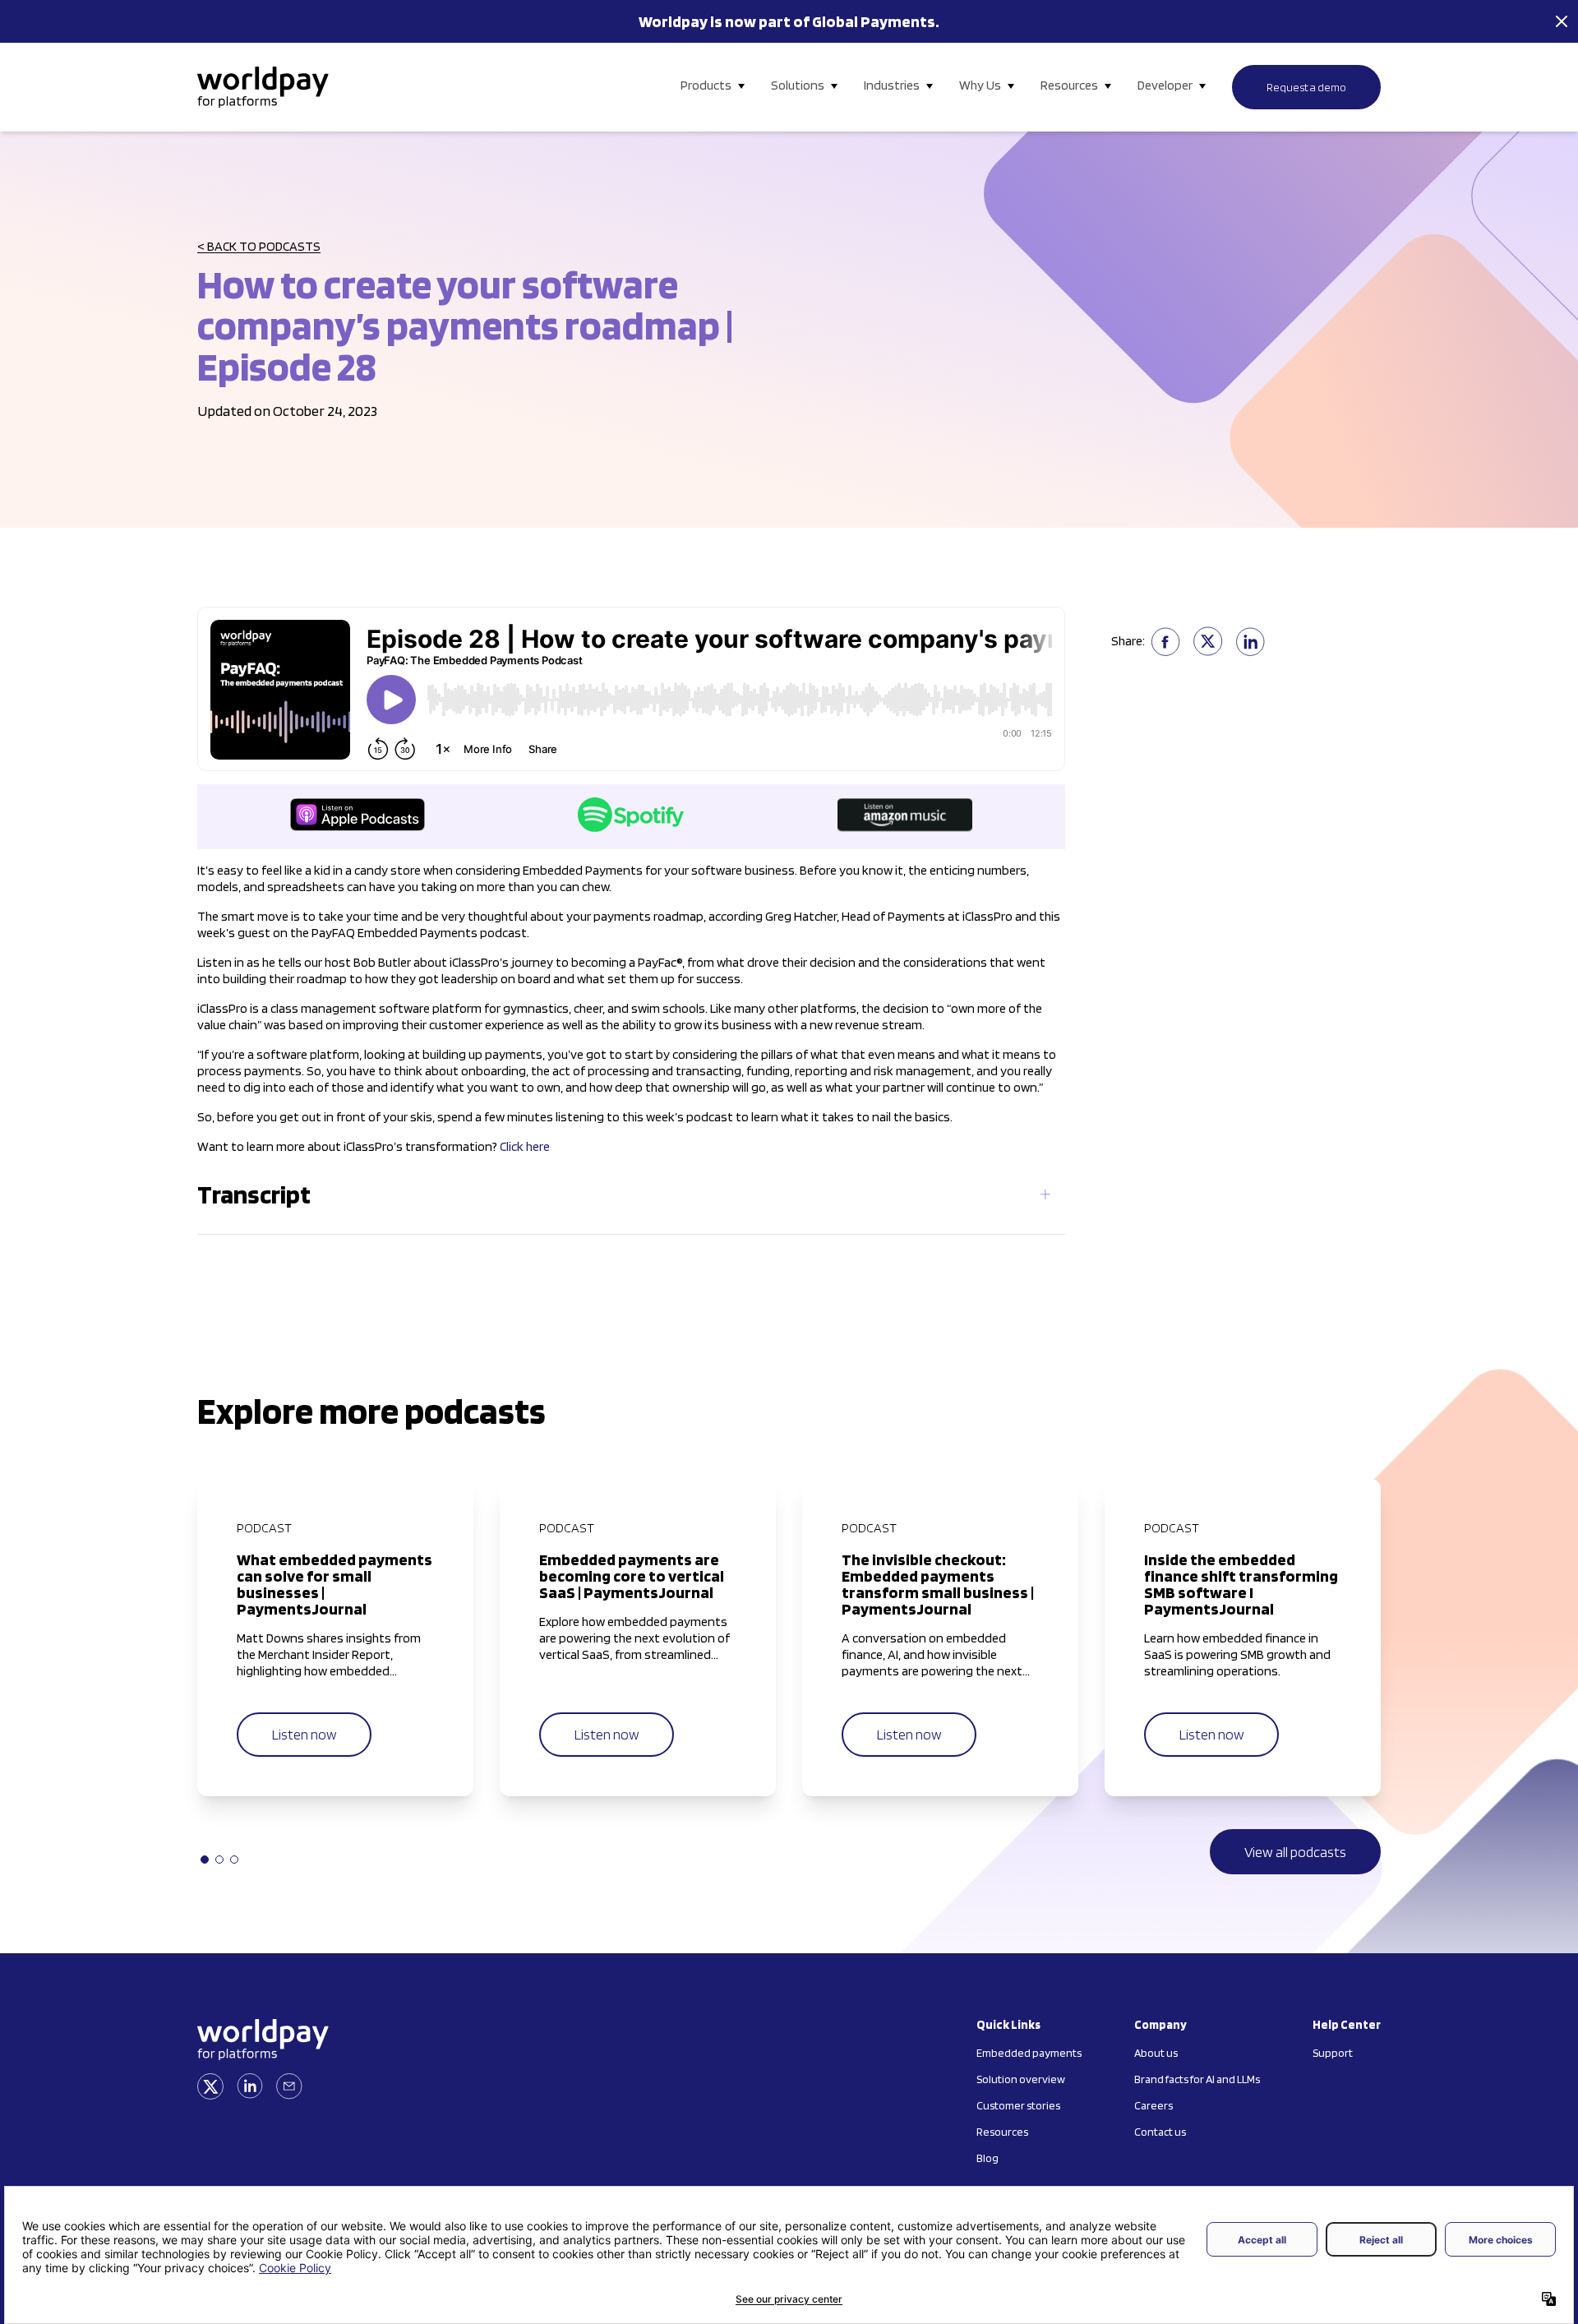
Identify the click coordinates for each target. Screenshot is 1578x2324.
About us (1156, 2053)
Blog (987, 2158)
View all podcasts (1295, 1852)
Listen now (304, 1734)
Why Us (980, 85)
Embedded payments (1029, 2053)
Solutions (798, 85)
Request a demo (1306, 87)
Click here (525, 1146)
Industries (892, 85)
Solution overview (1021, 2079)
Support (1333, 2053)
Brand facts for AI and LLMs (1197, 2079)
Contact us (1160, 2132)
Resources (1069, 85)
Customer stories (1018, 2105)
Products (706, 85)
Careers (1154, 2105)
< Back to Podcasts (259, 246)
